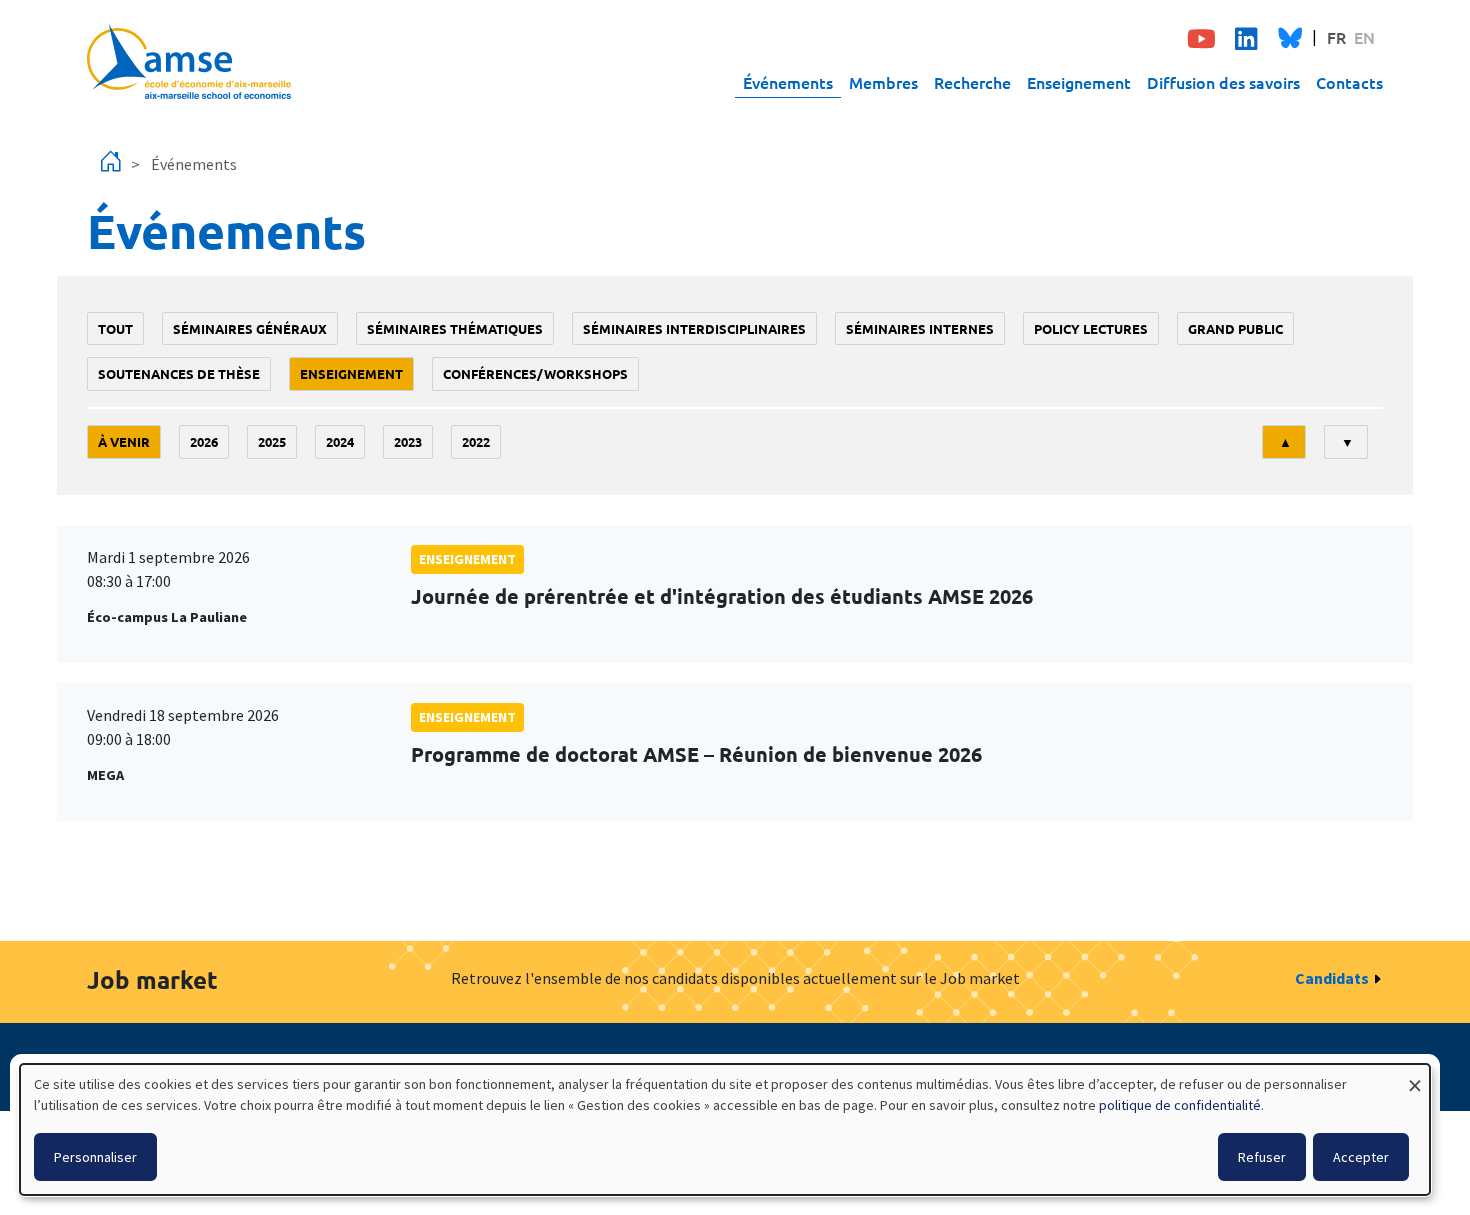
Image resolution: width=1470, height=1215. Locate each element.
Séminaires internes (920, 328)
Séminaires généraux (250, 328)
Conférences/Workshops (535, 373)
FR (1336, 37)
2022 (476, 441)
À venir (124, 441)
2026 (204, 441)
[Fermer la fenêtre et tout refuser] (1415, 1076)
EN (1364, 37)
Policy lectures (1091, 328)
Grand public (1235, 328)
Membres (883, 82)
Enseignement (1079, 82)
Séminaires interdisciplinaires (694, 328)
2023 (408, 441)
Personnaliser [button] (95, 1157)
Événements (788, 82)
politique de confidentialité (1180, 1105)
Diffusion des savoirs (1223, 82)
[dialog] (725, 1129)
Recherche (972, 82)
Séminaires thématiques (455, 328)
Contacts (1349, 82)
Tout (115, 328)
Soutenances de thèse (179, 373)
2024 (340, 441)
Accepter (1361, 1157)
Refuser (1262, 1157)
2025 (272, 441)
